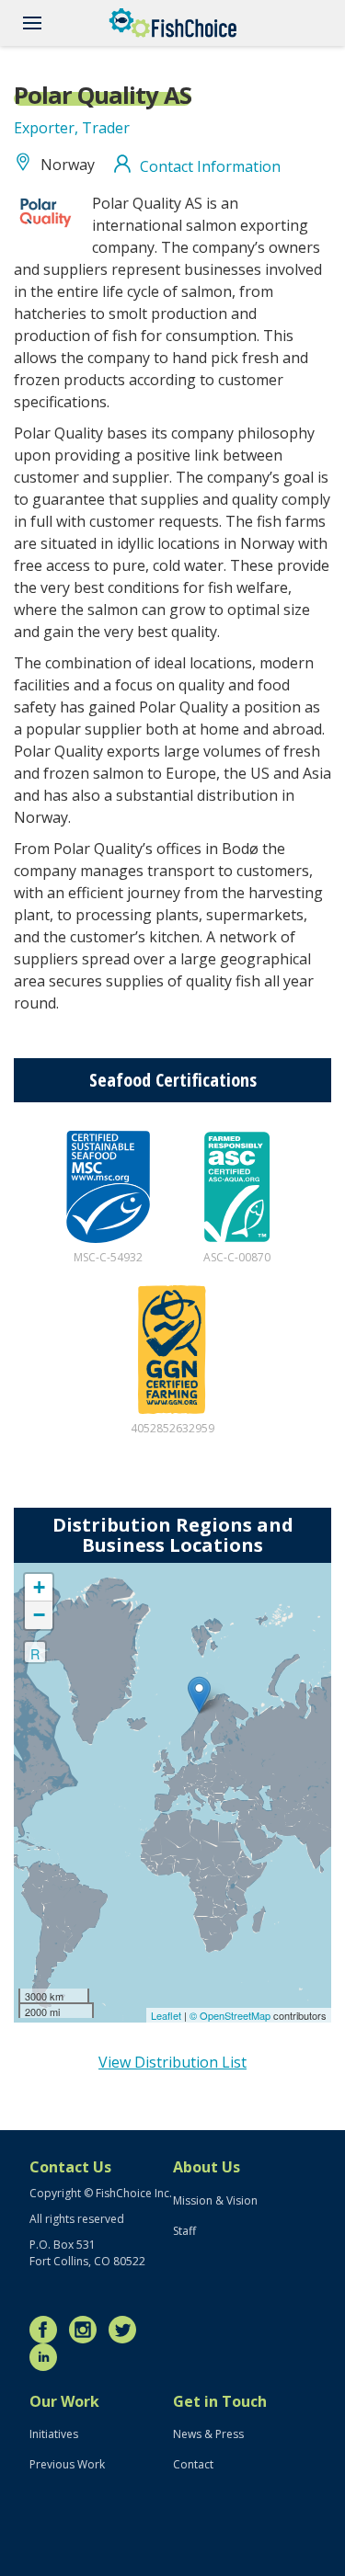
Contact (193, 2464)
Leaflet (166, 2015)
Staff (184, 2231)
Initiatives (54, 2434)
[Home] (173, 23)
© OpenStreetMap (231, 2015)
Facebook (48, 2330)
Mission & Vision (215, 2200)
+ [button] (39, 1587)
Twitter (127, 2330)
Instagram (87, 2330)
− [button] (39, 1615)
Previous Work (67, 2464)
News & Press (208, 2434)
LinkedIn (48, 2357)
